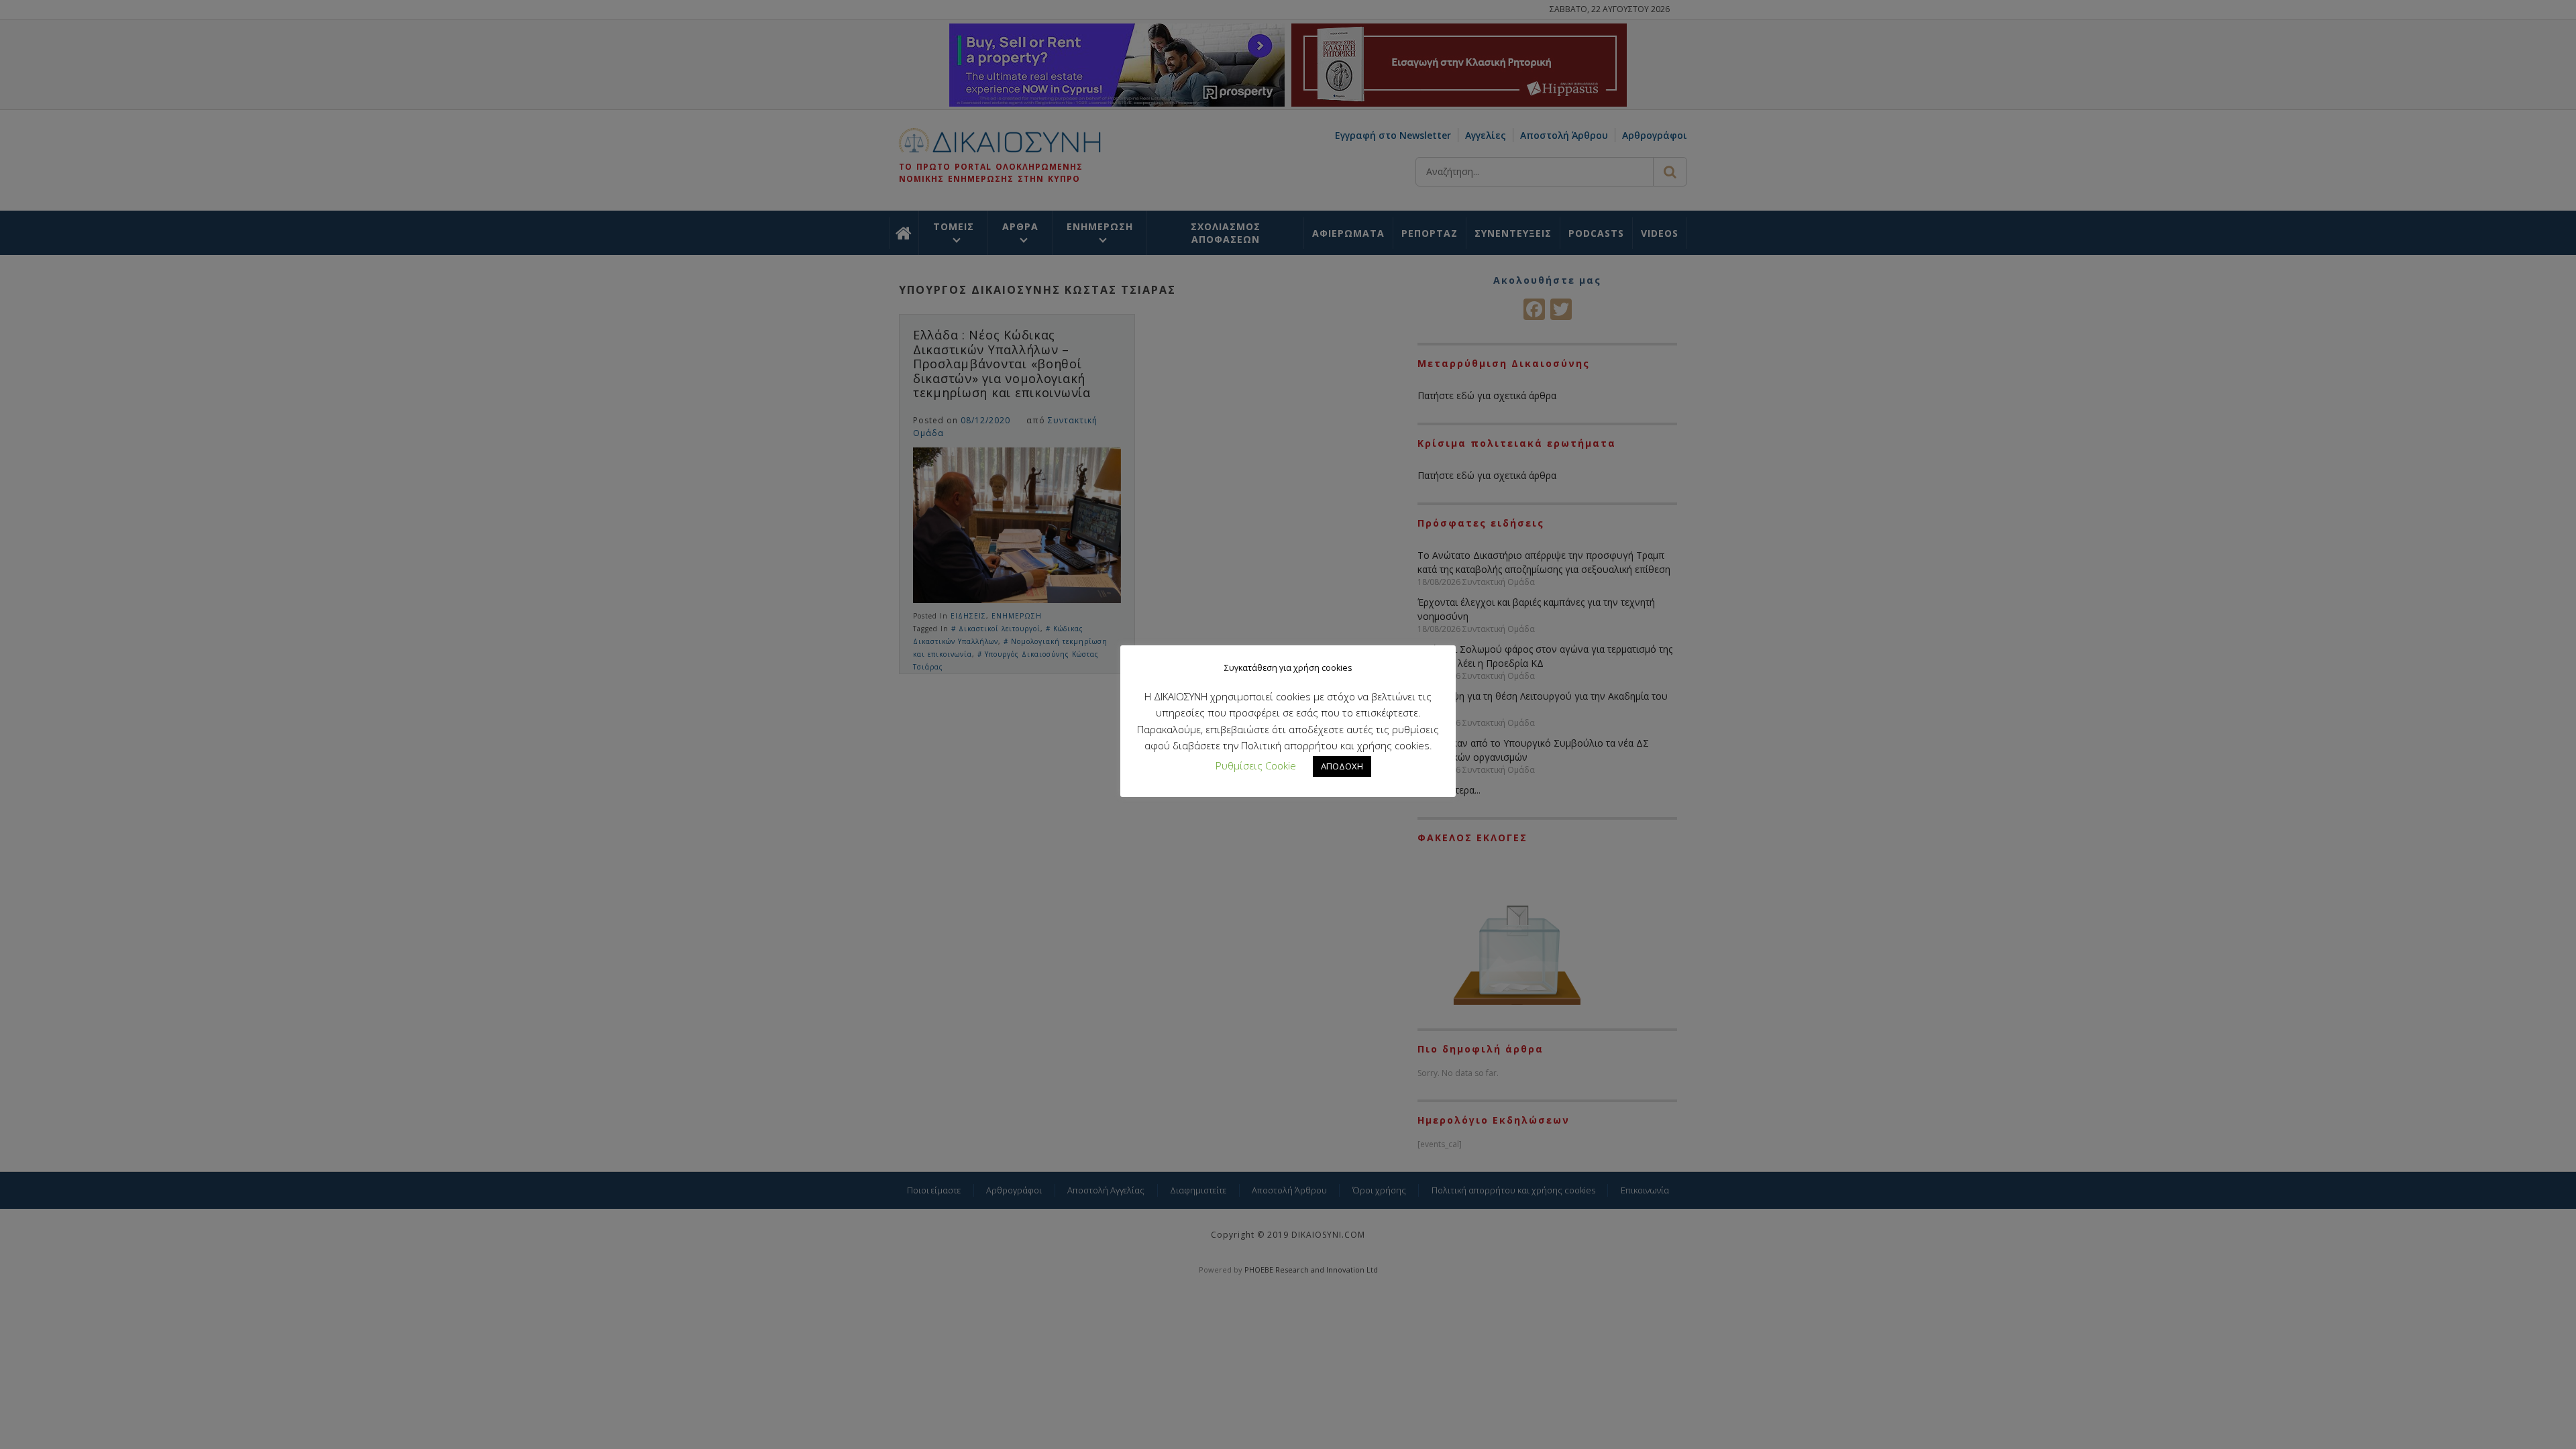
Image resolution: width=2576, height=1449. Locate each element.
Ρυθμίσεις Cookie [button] (1256, 765)
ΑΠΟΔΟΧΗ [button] (1342, 766)
